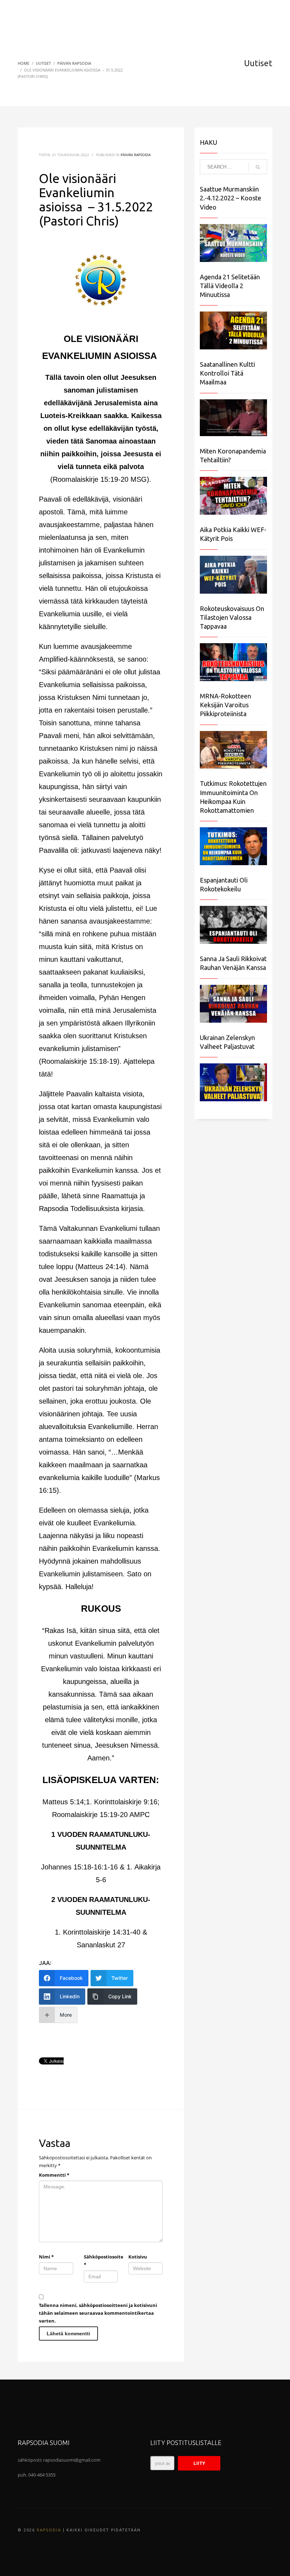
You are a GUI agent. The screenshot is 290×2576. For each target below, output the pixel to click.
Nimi (46, 2257)
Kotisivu (138, 2257)
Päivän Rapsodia (136, 155)
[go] (258, 167)
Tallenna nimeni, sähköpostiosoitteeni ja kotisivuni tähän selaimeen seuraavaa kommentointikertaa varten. (98, 2313)
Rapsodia (49, 2530)
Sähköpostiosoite (101, 2261)
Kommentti (54, 2175)
